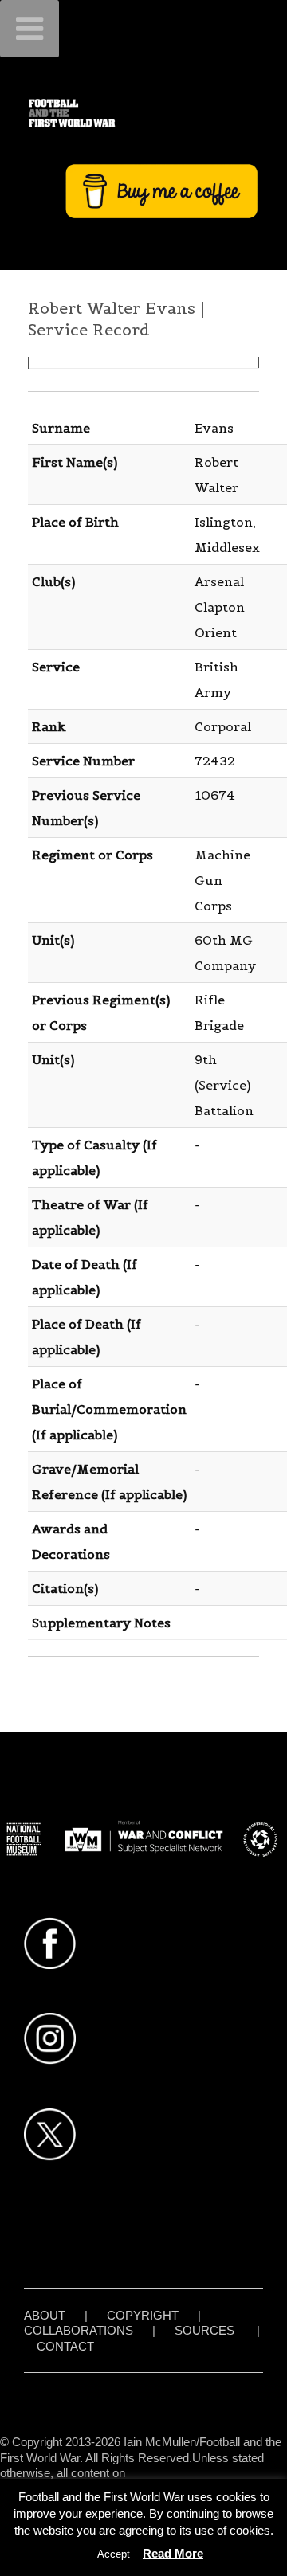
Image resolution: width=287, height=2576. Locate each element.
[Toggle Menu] (29, 29)
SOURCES (204, 2330)
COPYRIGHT (143, 2315)
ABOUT (45, 2315)
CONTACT (65, 2346)
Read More (173, 2553)
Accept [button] (114, 2554)
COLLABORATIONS (79, 2330)
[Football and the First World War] (143, 113)
